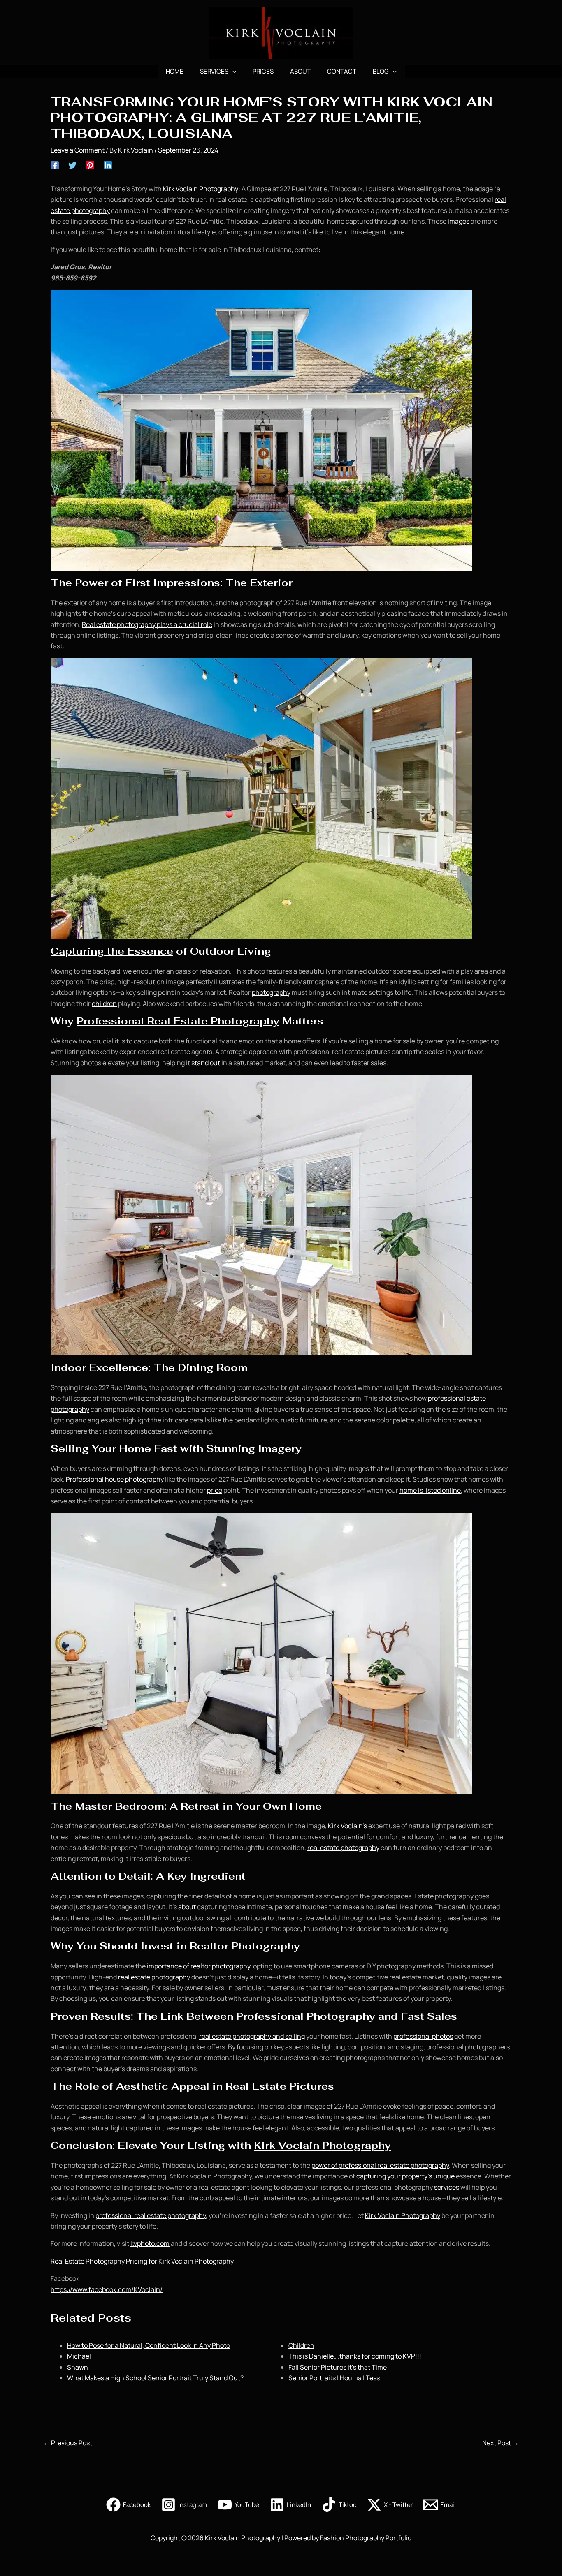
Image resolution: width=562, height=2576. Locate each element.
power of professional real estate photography (380, 2165)
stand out (206, 1063)
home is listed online (430, 1490)
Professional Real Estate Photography (178, 1021)
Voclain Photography (409, 2215)
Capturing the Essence (112, 951)
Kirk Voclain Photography (322, 2145)
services (447, 2187)
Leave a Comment (78, 150)
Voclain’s (353, 1826)
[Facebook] (55, 165)
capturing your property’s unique (405, 2176)
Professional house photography (115, 1479)
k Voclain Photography (205, 189)
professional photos (423, 2036)
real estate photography (343, 1848)
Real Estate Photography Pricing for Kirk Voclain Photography (142, 2261)
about (187, 1907)
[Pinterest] (90, 165)
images (459, 221)
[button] (232, 72)
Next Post (500, 2443)
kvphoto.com (150, 2243)
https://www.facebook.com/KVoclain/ (107, 2289)
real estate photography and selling (252, 2036)
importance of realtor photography (199, 1966)
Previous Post (68, 2443)
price (215, 1490)
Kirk (334, 1826)
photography (271, 992)
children (104, 1004)
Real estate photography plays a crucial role (147, 624)
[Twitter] (72, 165)
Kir (167, 189)
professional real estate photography (151, 2215)
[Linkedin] (108, 165)
